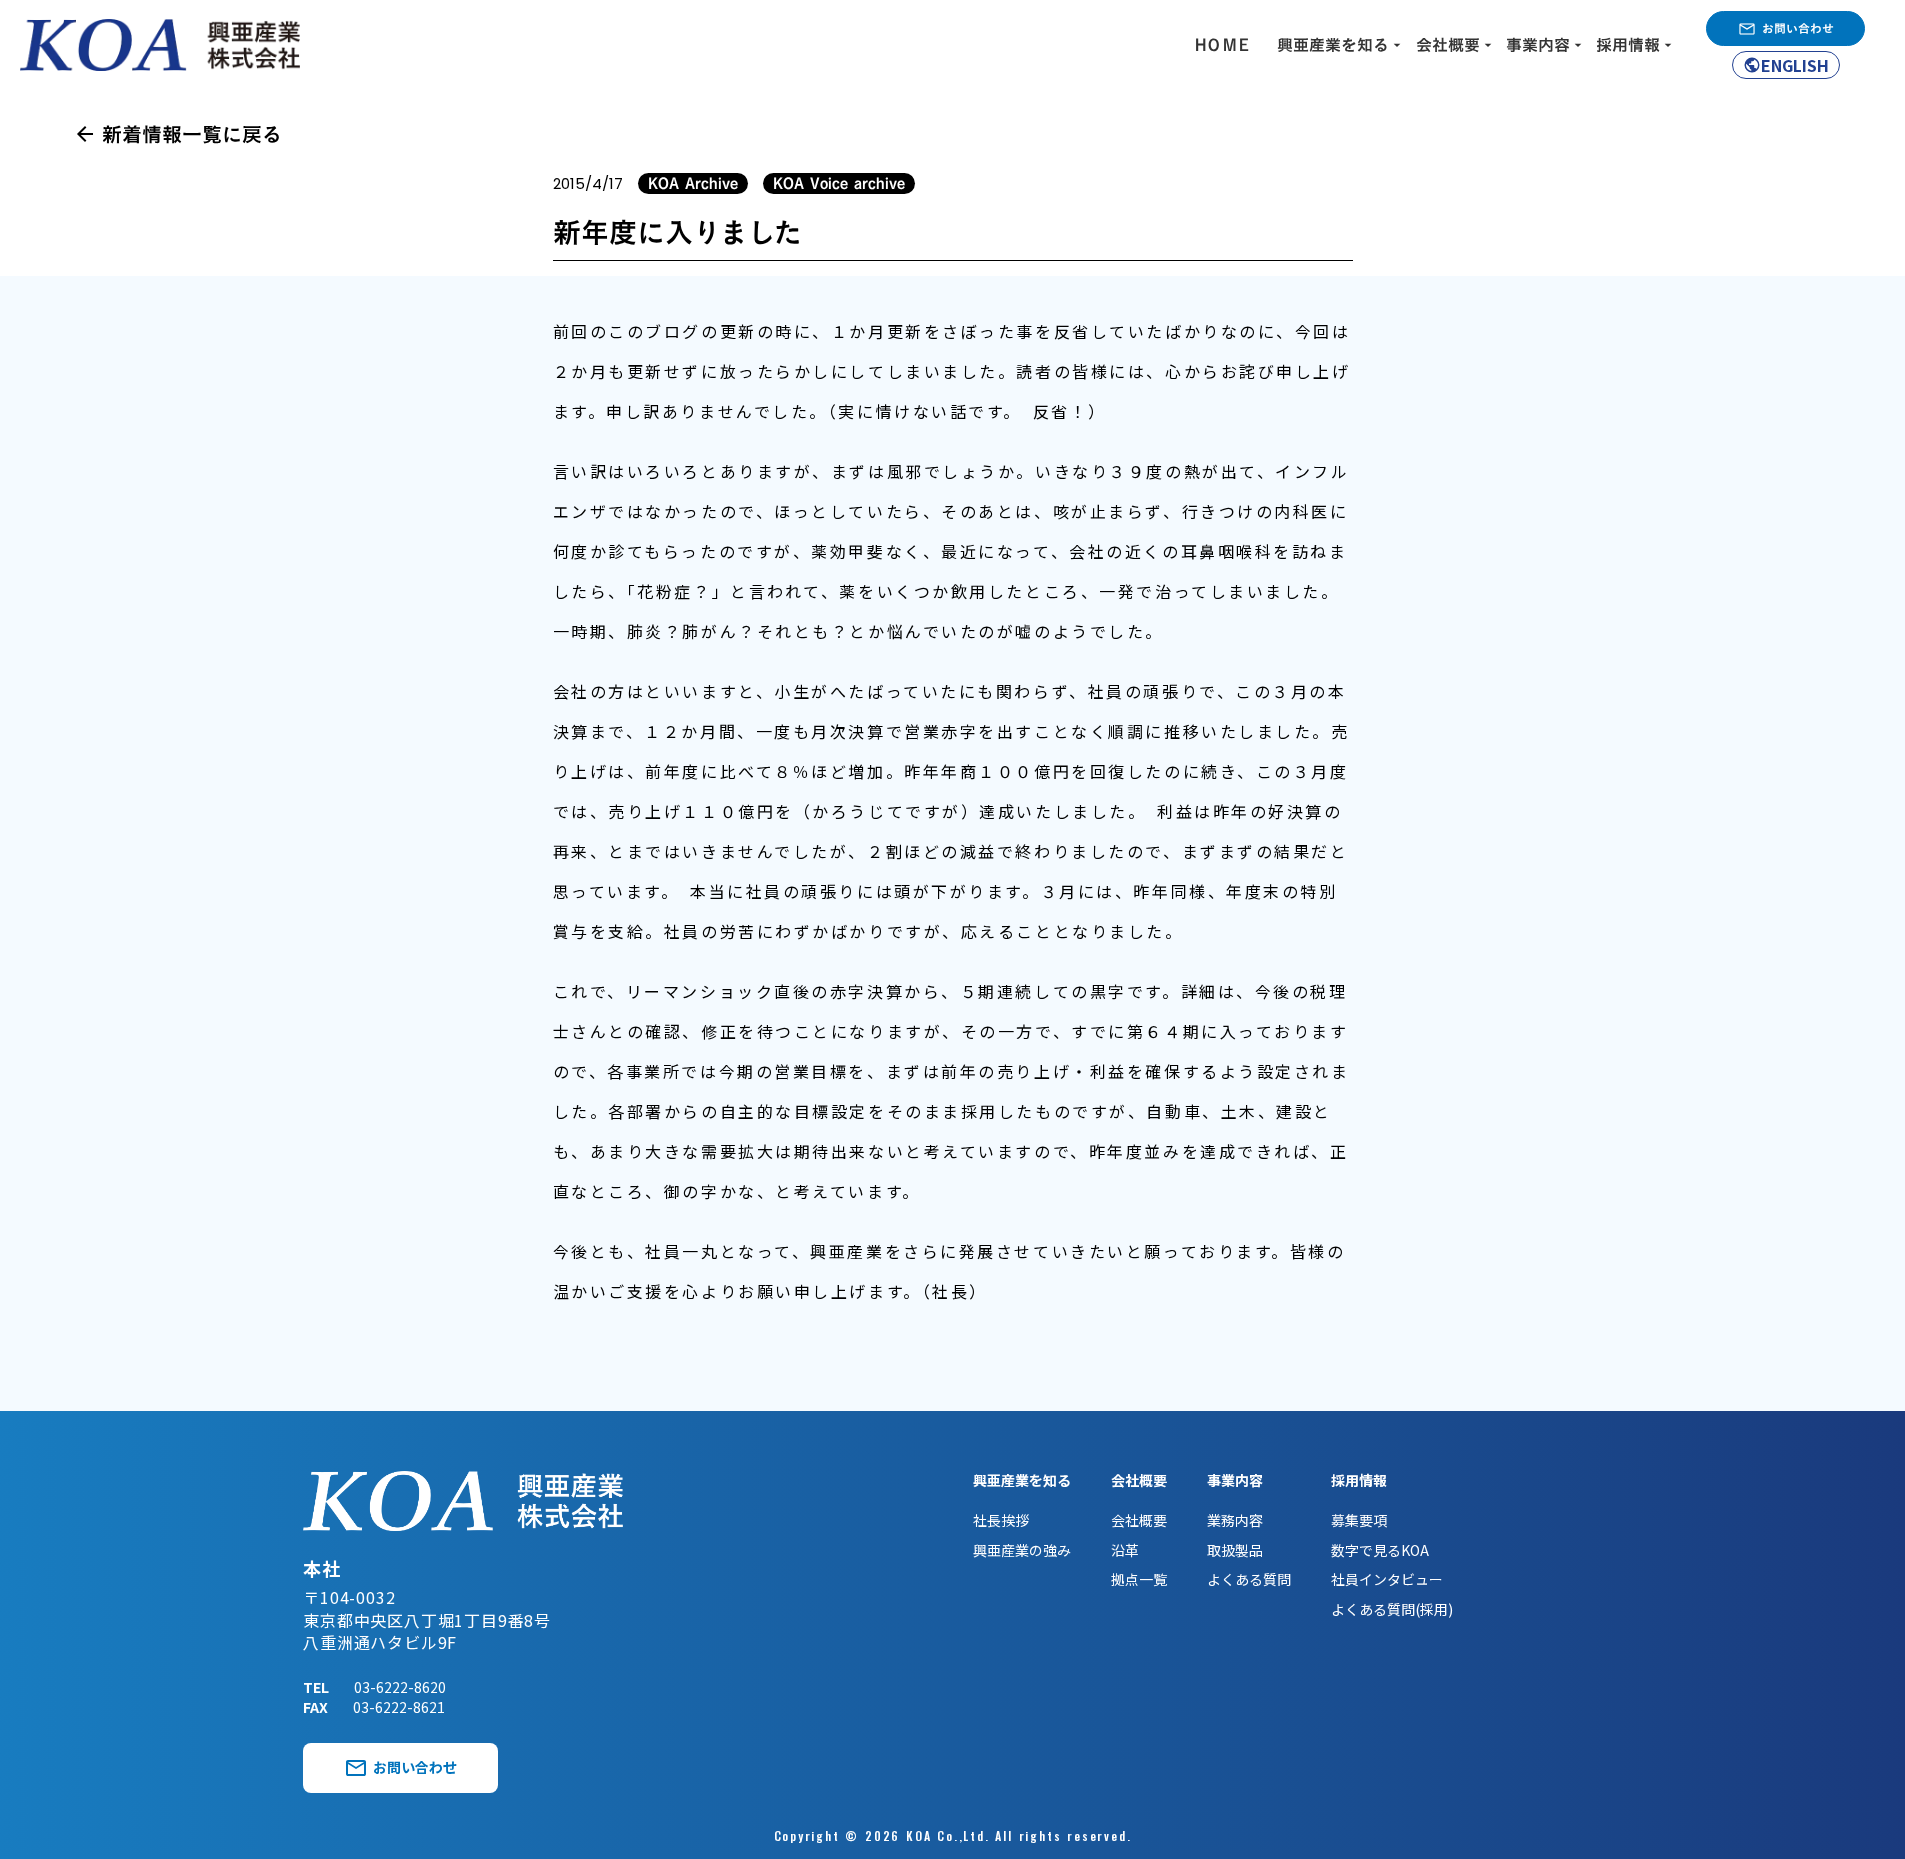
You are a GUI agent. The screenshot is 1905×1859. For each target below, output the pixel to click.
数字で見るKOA (1380, 1550)
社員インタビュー (1387, 1579)
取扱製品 (1235, 1550)
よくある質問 (1249, 1579)
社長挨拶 (1001, 1520)
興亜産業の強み (1022, 1550)
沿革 (1125, 1550)
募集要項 (1359, 1520)
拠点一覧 (1139, 1579)
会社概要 (1139, 1520)
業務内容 (1235, 1520)
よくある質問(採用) (1392, 1609)
